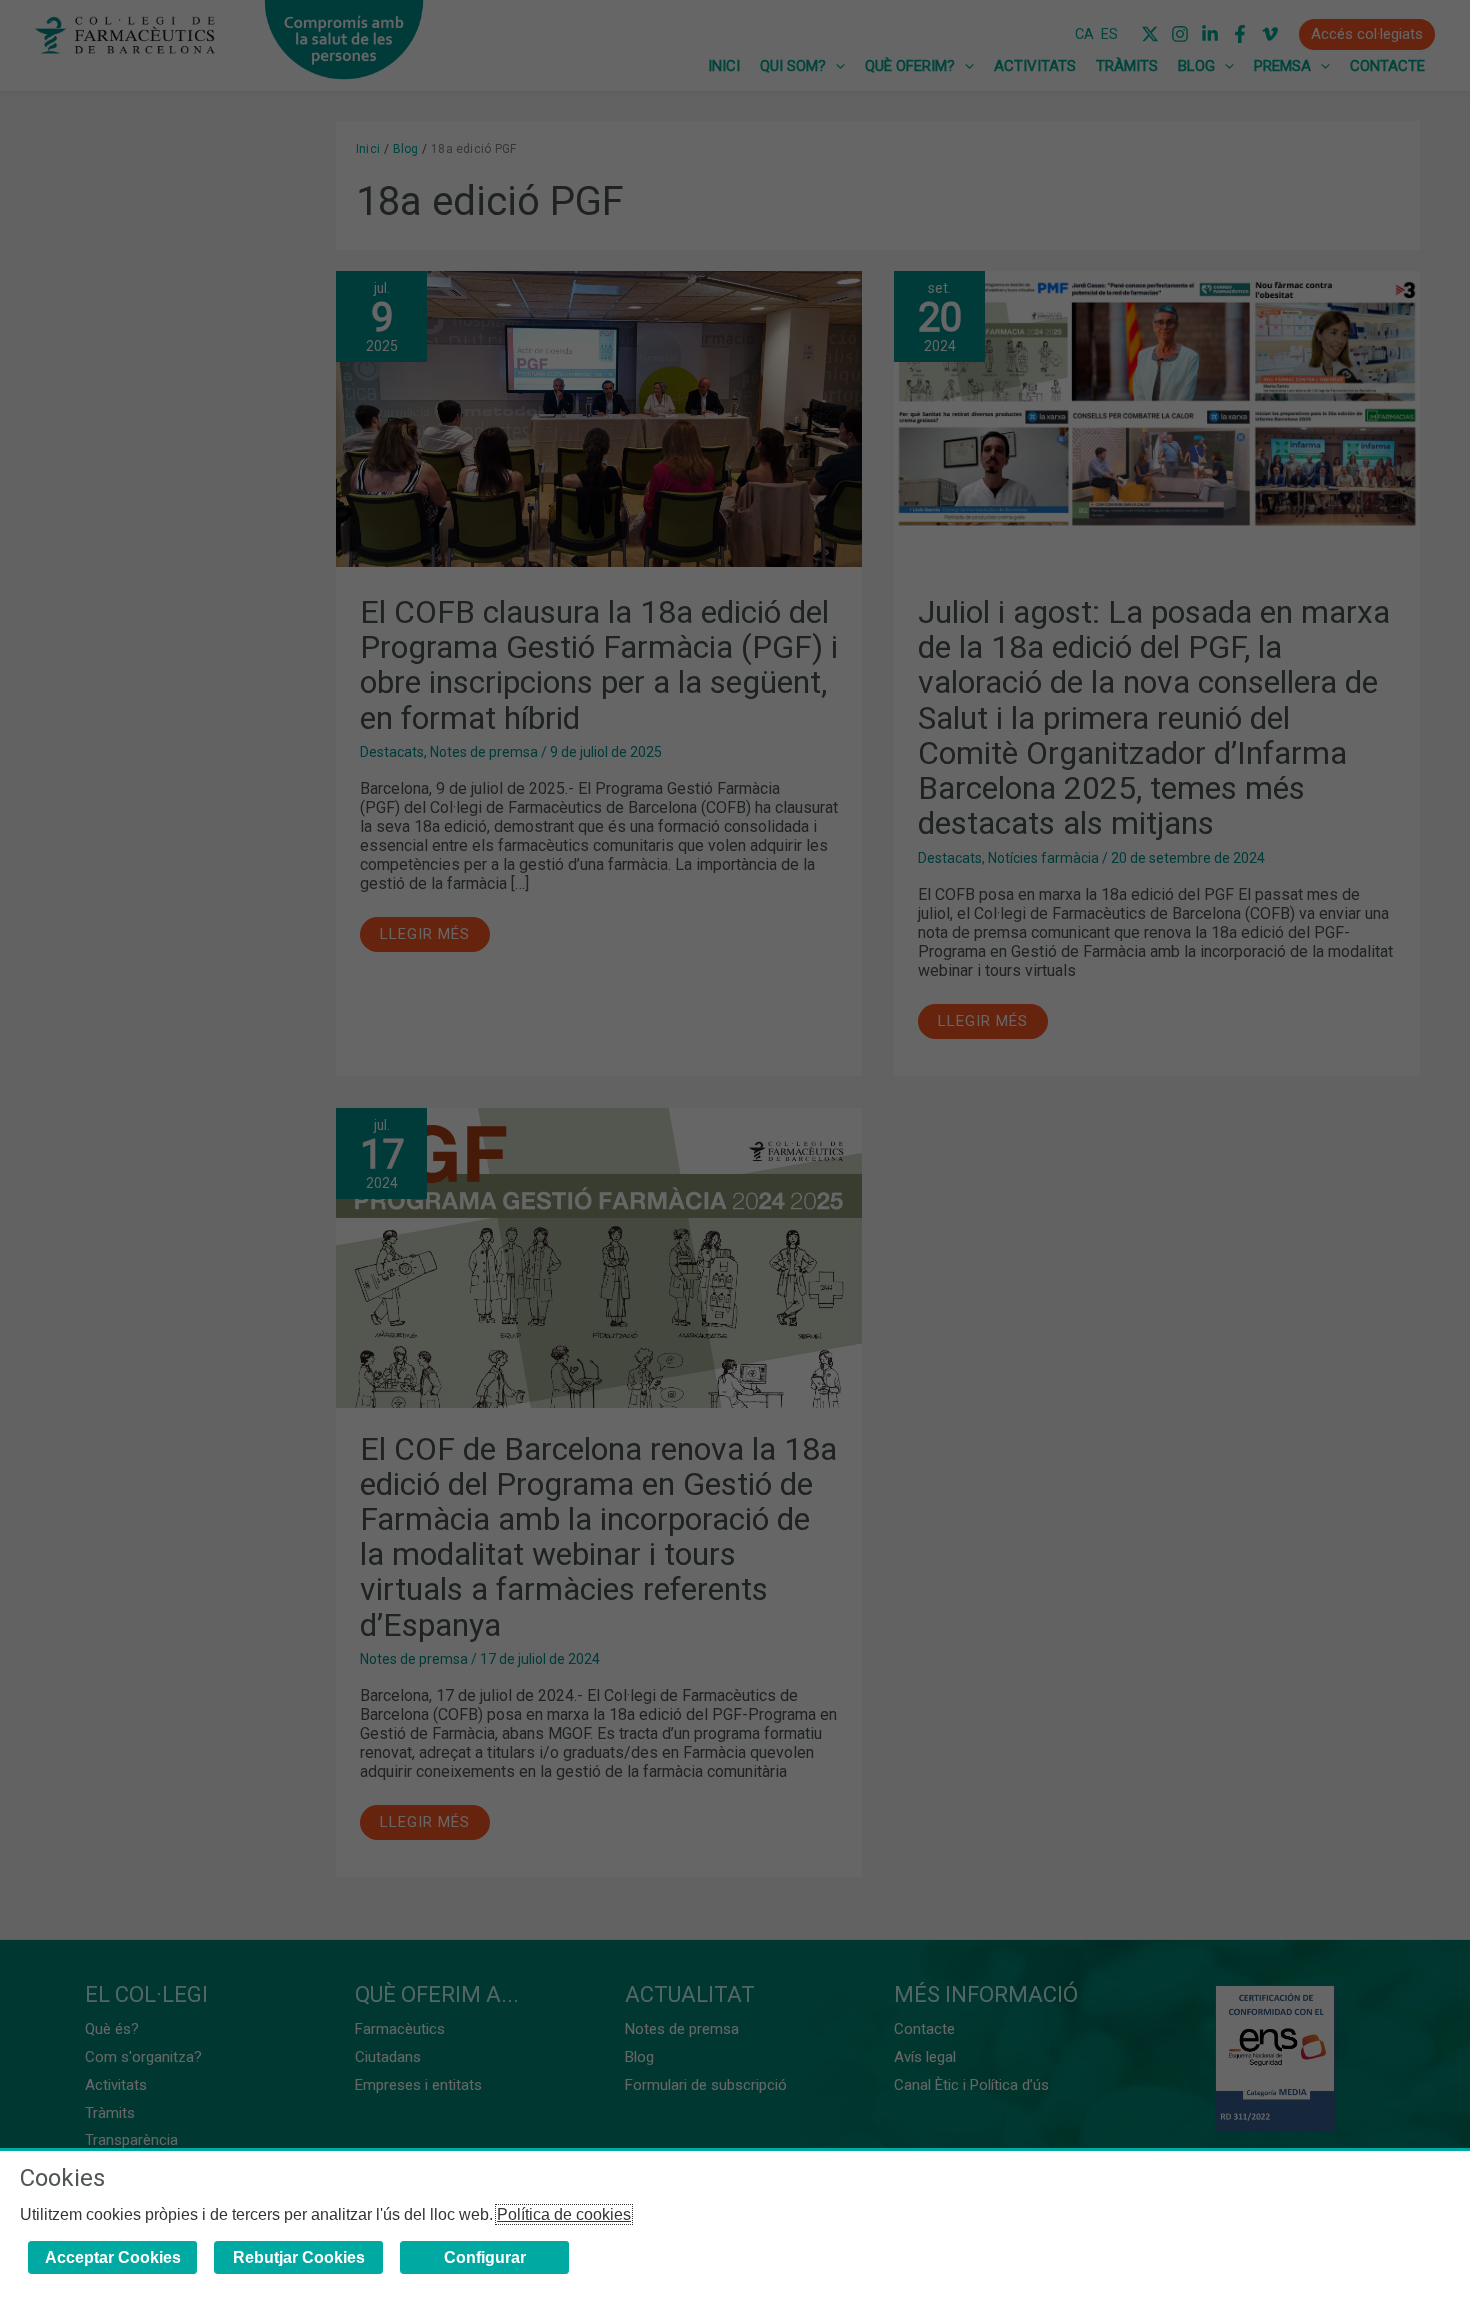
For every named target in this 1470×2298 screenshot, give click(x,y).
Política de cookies (564, 2214)
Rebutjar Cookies (299, 2257)
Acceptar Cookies (113, 2257)
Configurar (485, 2257)
